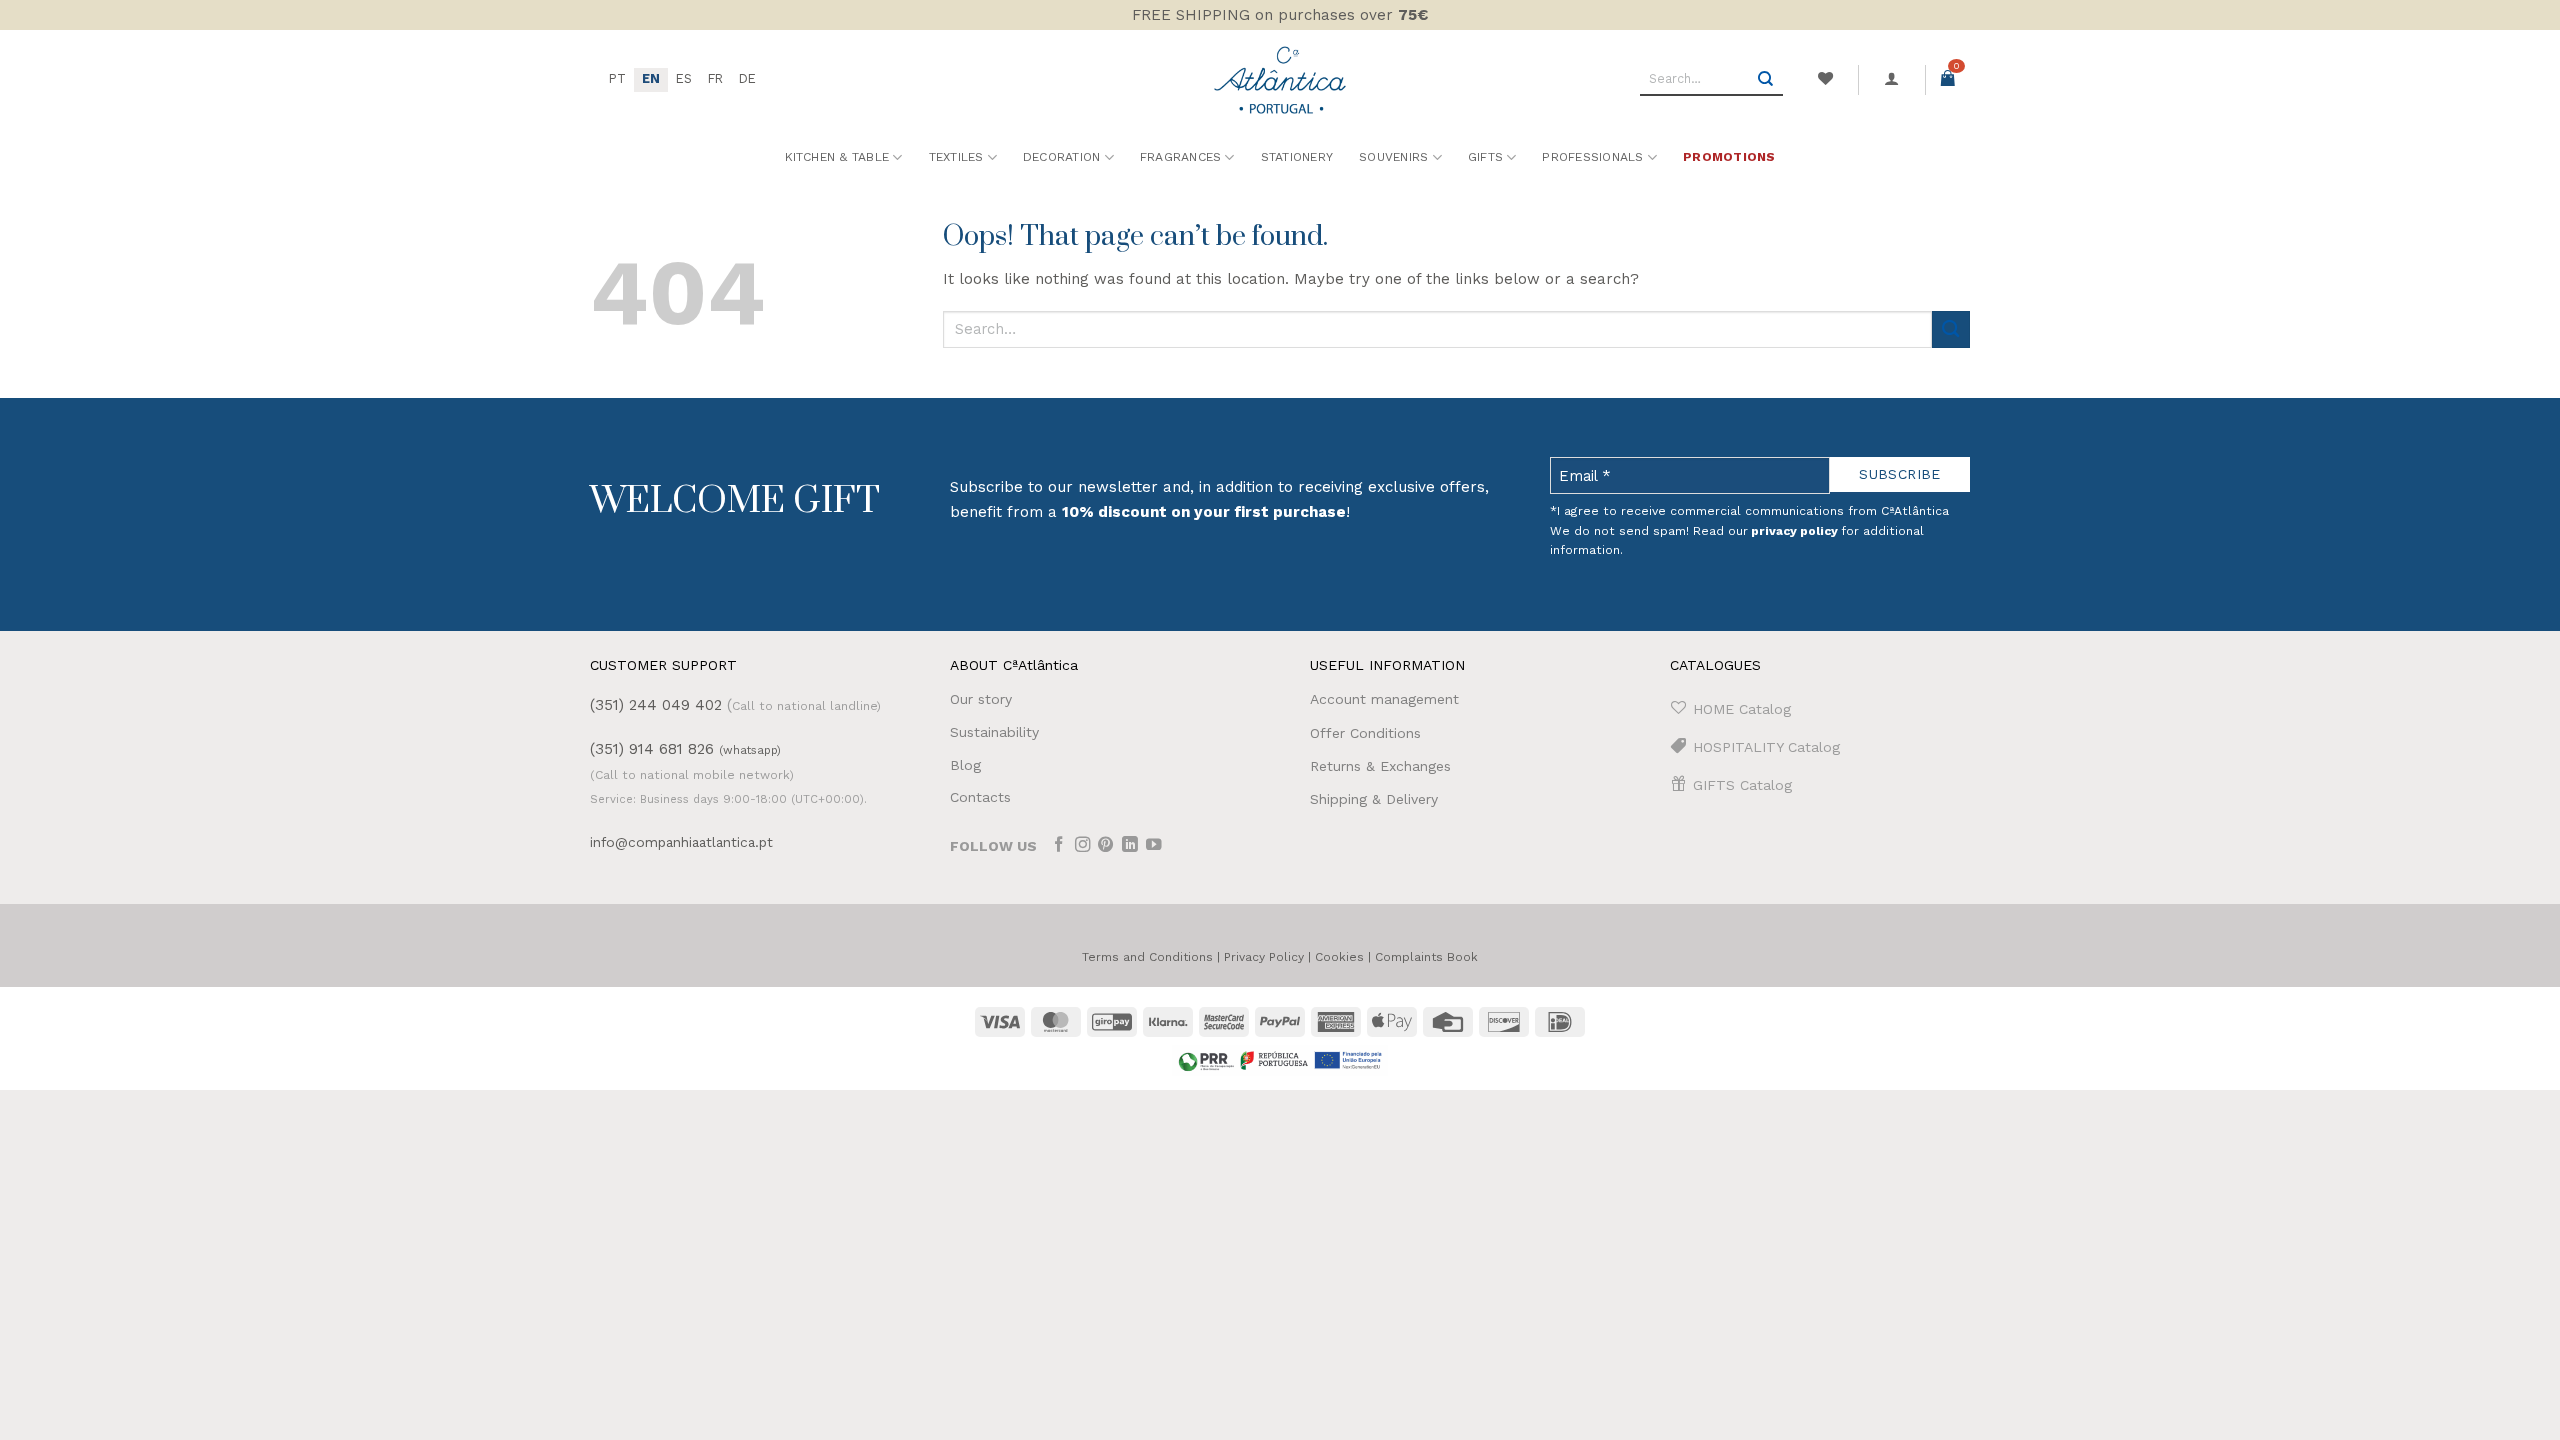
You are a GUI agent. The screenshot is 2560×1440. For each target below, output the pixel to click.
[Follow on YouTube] (1154, 846)
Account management (1384, 699)
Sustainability (994, 732)
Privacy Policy (1264, 957)
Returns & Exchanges (1380, 766)
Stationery (1297, 157)
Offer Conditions (1365, 733)
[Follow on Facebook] (1059, 846)
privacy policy (1794, 531)
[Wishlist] (1825, 79)
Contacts (980, 797)
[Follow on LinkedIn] (1130, 846)
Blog (965, 765)
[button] (1892, 79)
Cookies (1339, 957)
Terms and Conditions (1147, 957)
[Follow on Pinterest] (1106, 846)
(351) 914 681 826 (685, 749)
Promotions (1729, 157)
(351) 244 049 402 (656, 705)
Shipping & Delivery (1374, 799)
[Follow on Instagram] (1083, 846)
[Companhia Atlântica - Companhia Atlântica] (1280, 79)
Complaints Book (1426, 957)
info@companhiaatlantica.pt (681, 842)
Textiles (956, 157)
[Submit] (1766, 80)
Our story (981, 699)
